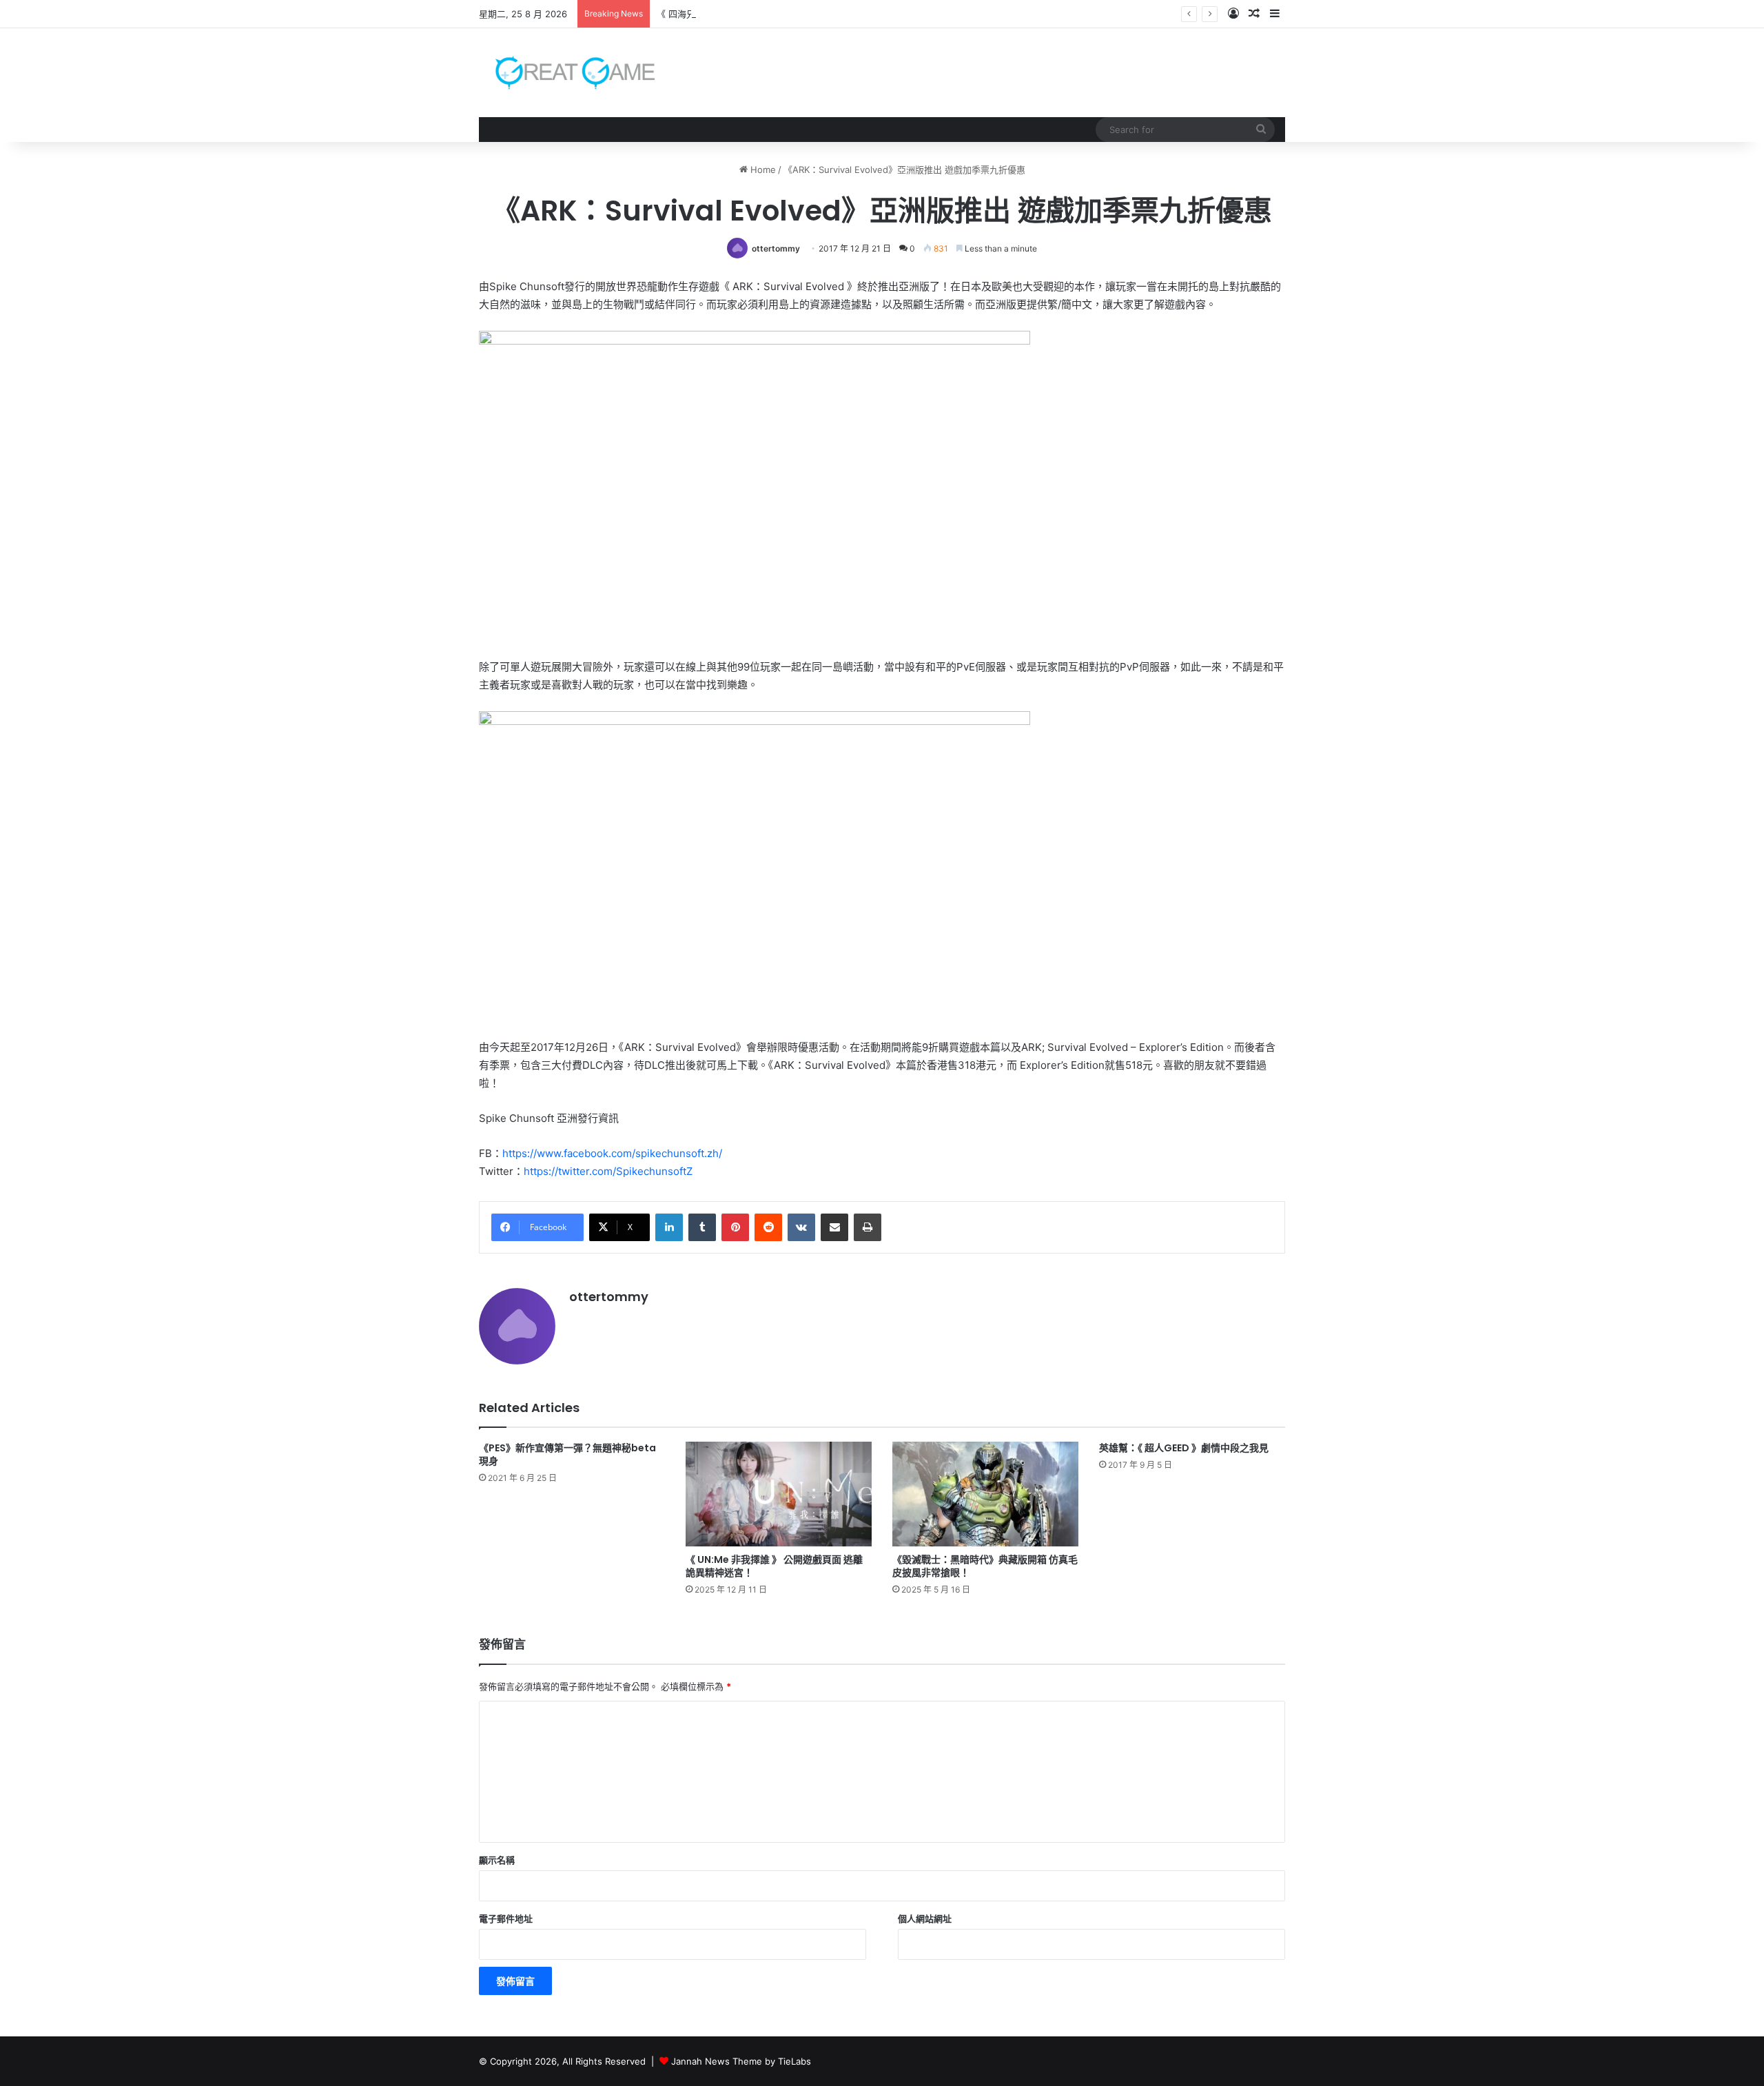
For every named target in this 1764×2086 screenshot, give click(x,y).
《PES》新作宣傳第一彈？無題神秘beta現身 (567, 1454)
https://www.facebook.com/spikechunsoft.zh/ (612, 1153)
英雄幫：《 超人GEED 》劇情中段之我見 (1184, 1448)
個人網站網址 (925, 1919)
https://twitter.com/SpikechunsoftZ (608, 1171)
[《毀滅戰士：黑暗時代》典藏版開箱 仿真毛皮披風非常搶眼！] (985, 1494)
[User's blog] (567, 73)
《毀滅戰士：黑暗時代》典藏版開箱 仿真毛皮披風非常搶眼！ (985, 1566)
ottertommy (776, 248)
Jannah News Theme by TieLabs (741, 2061)
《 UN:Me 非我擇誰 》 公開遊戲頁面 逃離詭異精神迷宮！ (774, 1566)
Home (762, 170)
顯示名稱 (497, 1860)
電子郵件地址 (506, 1919)
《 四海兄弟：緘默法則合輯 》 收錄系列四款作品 (755, 14)
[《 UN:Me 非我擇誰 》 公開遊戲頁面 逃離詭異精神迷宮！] (779, 1494)
